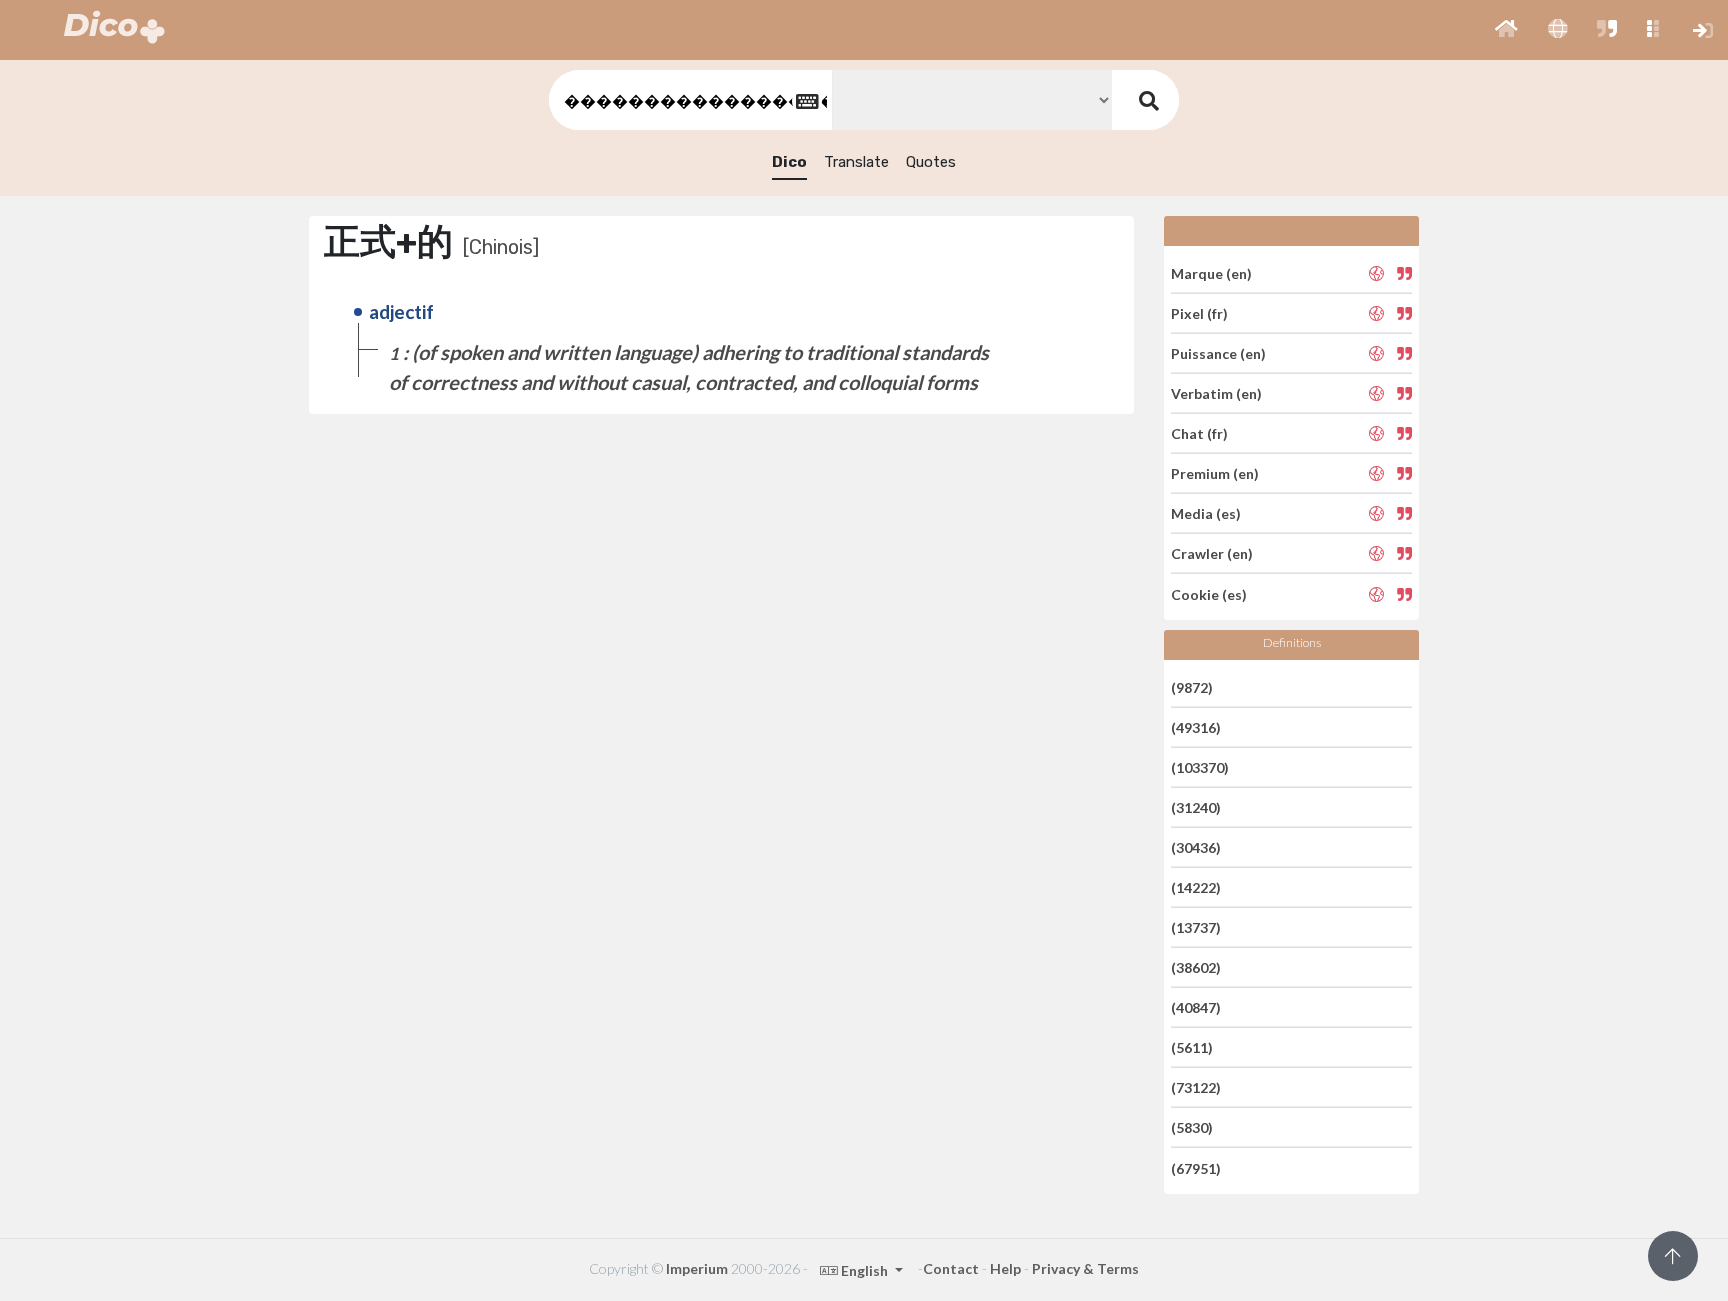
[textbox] (689, 100)
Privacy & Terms (1085, 1268)
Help (1005, 1268)
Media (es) (1206, 513)
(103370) (1200, 767)
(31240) (1196, 807)
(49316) (1196, 727)
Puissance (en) (1218, 353)
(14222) (1196, 887)
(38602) (1196, 967)
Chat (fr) (1199, 433)
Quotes (931, 162)
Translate (856, 162)
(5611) (1192, 1047)
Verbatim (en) (1216, 393)
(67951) (1196, 1167)
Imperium (697, 1268)
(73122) (1196, 1087)
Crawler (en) (1212, 553)
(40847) (1196, 1007)
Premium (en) (1215, 473)
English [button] (864, 1270)
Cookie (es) (1209, 593)
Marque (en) (1211, 272)
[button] (1506, 30)
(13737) (1196, 927)
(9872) (1192, 686)
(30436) (1196, 847)
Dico (789, 162)
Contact (951, 1268)
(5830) (1192, 1127)
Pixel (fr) (1199, 313)
